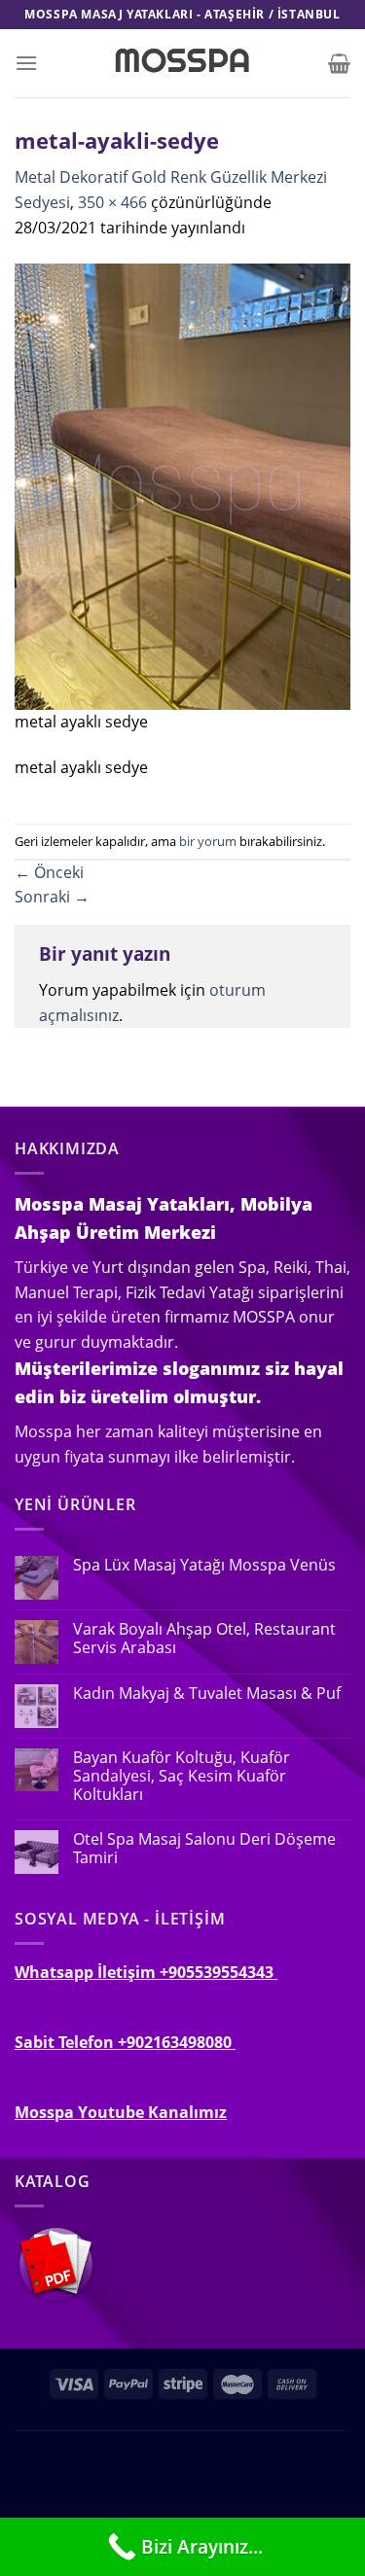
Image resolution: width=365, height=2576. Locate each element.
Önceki (49, 872)
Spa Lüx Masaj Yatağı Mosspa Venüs (204, 1565)
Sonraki (52, 897)
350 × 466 (112, 202)
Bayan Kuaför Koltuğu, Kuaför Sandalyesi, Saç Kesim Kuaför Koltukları (182, 1777)
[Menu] (26, 63)
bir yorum (208, 841)
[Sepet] (339, 63)
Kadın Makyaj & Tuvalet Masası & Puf (207, 1694)
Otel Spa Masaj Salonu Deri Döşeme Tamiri (204, 1849)
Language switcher (182, 2418)
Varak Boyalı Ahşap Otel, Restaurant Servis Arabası (204, 1639)
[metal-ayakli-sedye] (182, 485)
